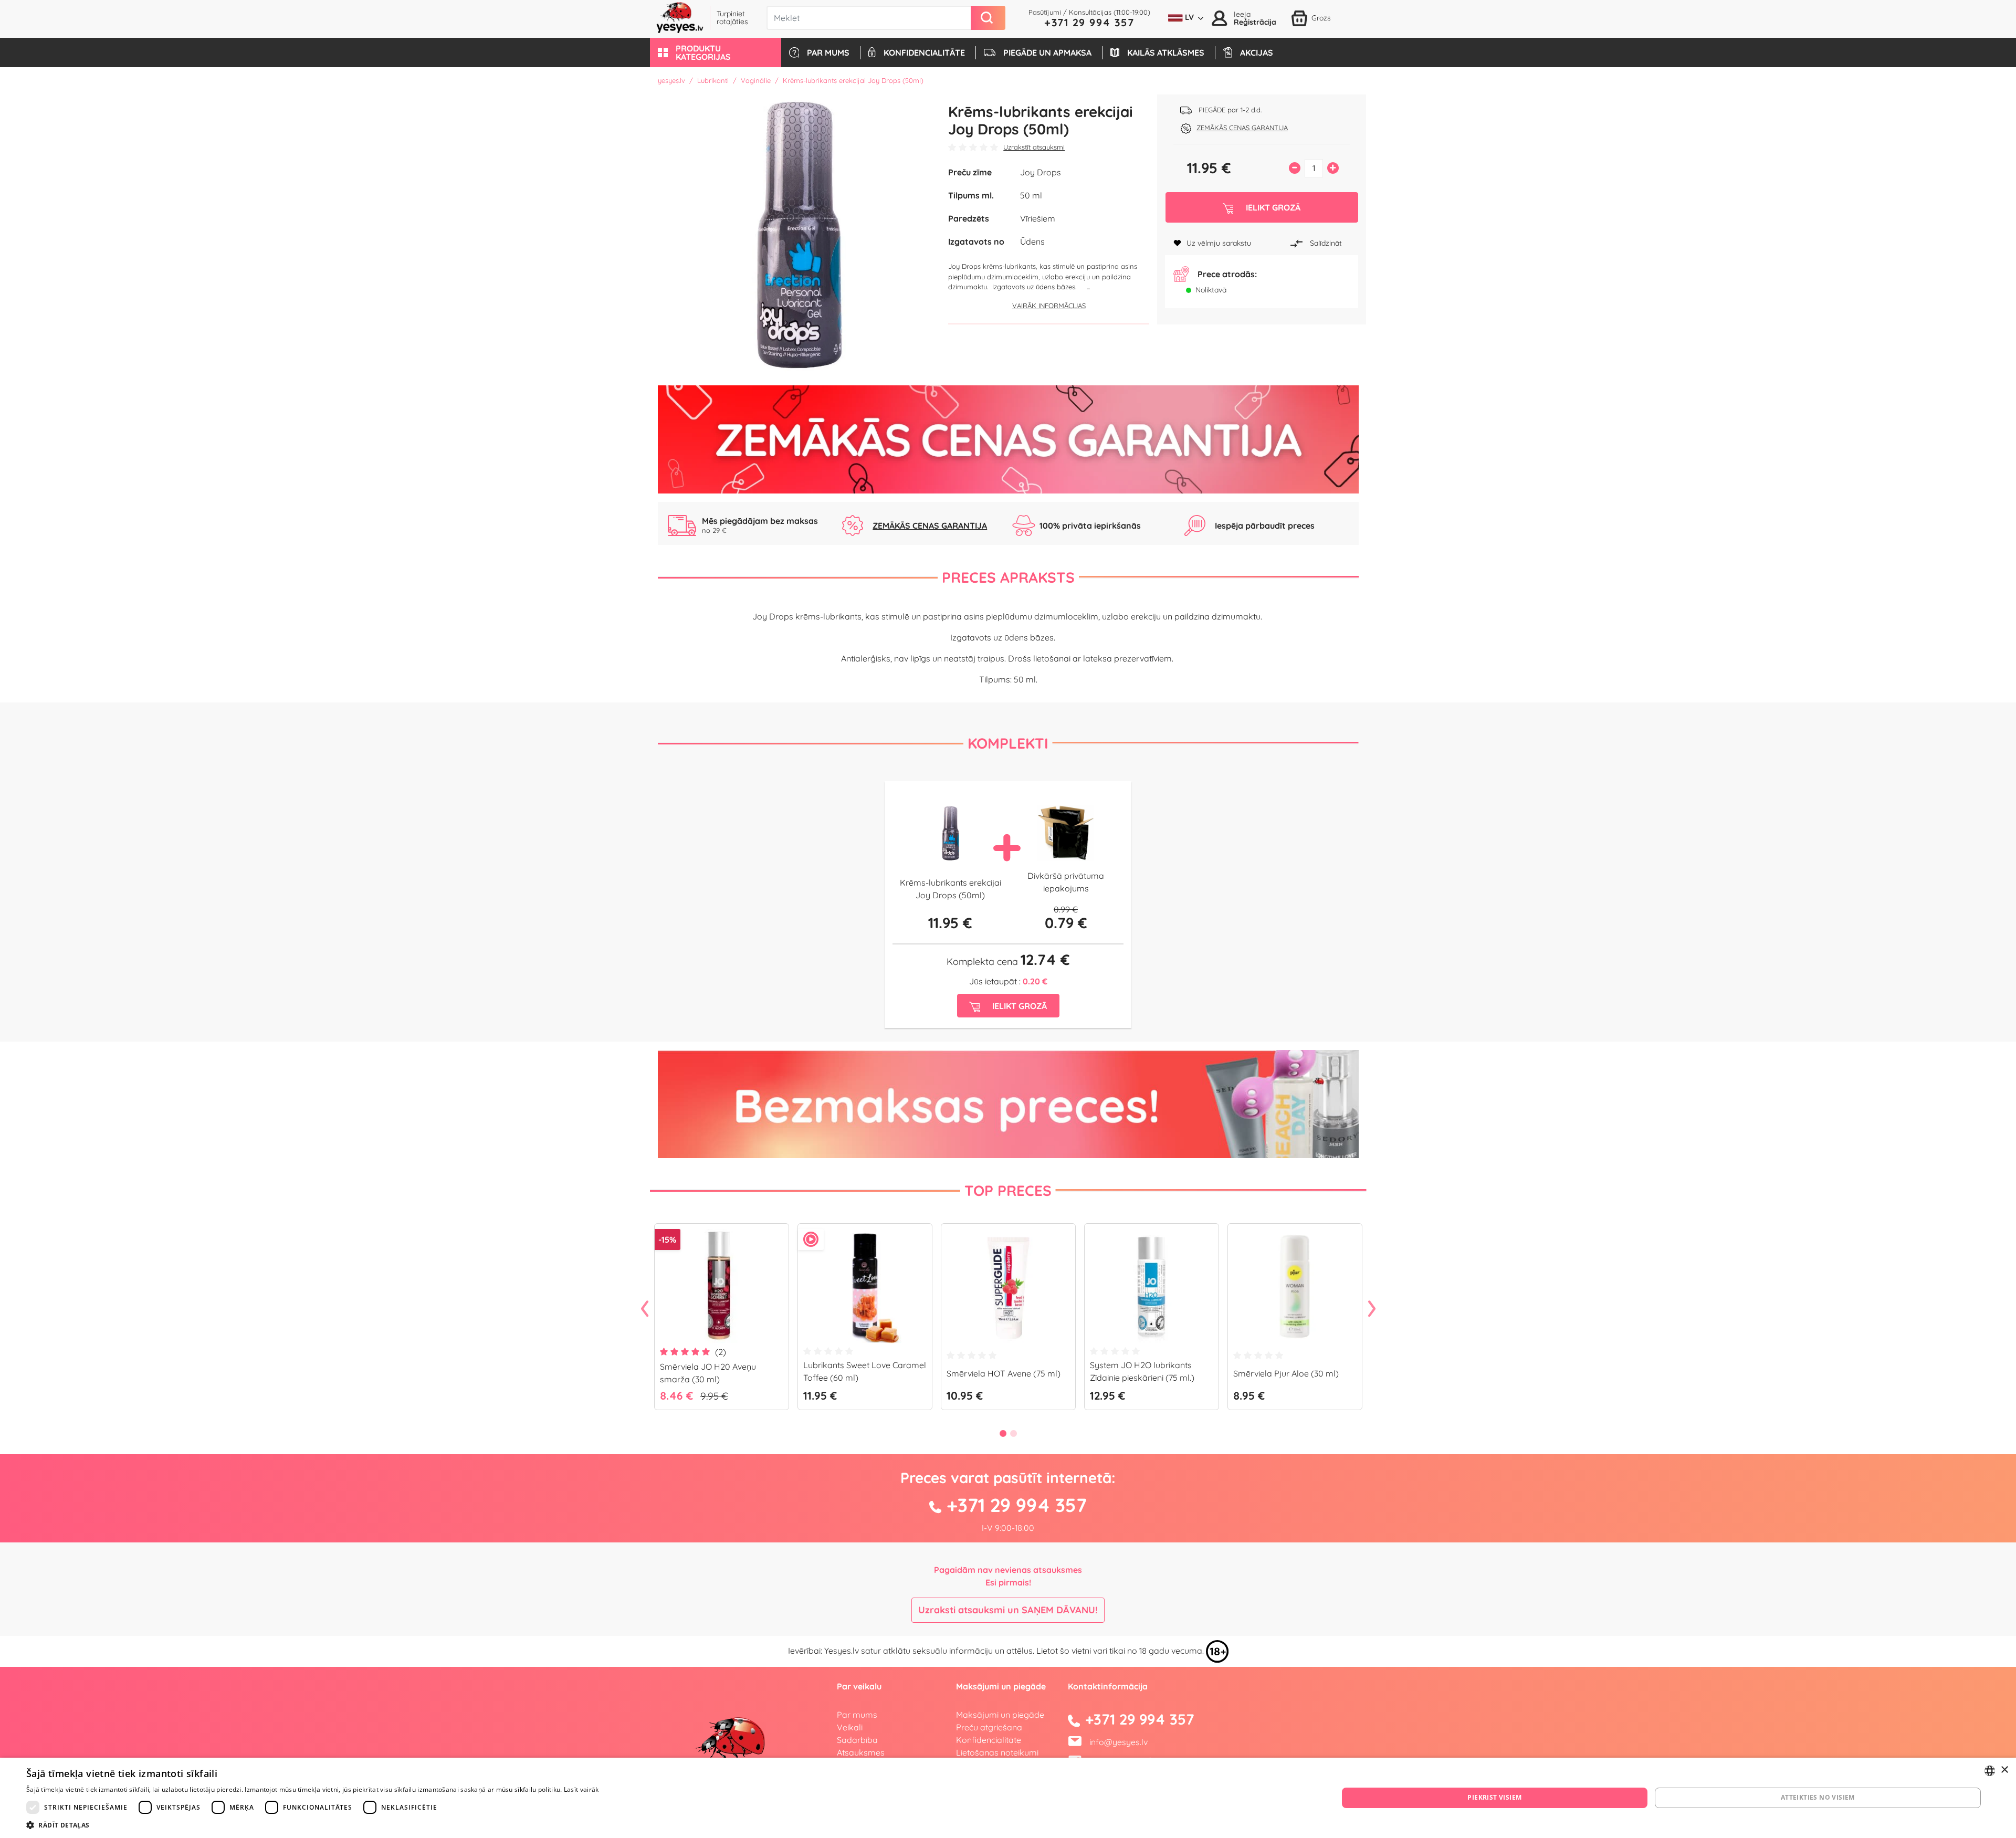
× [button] (2004, 1770)
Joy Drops (1041, 172)
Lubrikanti (713, 80)
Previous (645, 1309)
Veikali (850, 1727)
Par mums (857, 1715)
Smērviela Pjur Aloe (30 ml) (1286, 1373)
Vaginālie (756, 80)
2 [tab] (1013, 1433)
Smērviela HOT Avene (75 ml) (1004, 1373)
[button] (716, 52)
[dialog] (1008, 1798)
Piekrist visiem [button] (1494, 1797)
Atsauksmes (861, 1752)
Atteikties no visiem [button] (1818, 1797)
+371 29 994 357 (1089, 22)
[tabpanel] (722, 1321)
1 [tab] (1003, 1433)
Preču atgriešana (989, 1727)
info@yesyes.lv (1119, 1742)
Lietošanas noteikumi (997, 1752)
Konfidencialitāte (989, 1740)
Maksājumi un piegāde (1000, 1715)
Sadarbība (857, 1740)
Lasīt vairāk (581, 1789)
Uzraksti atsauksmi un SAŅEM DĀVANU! (1008, 1610)
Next (1372, 1309)
